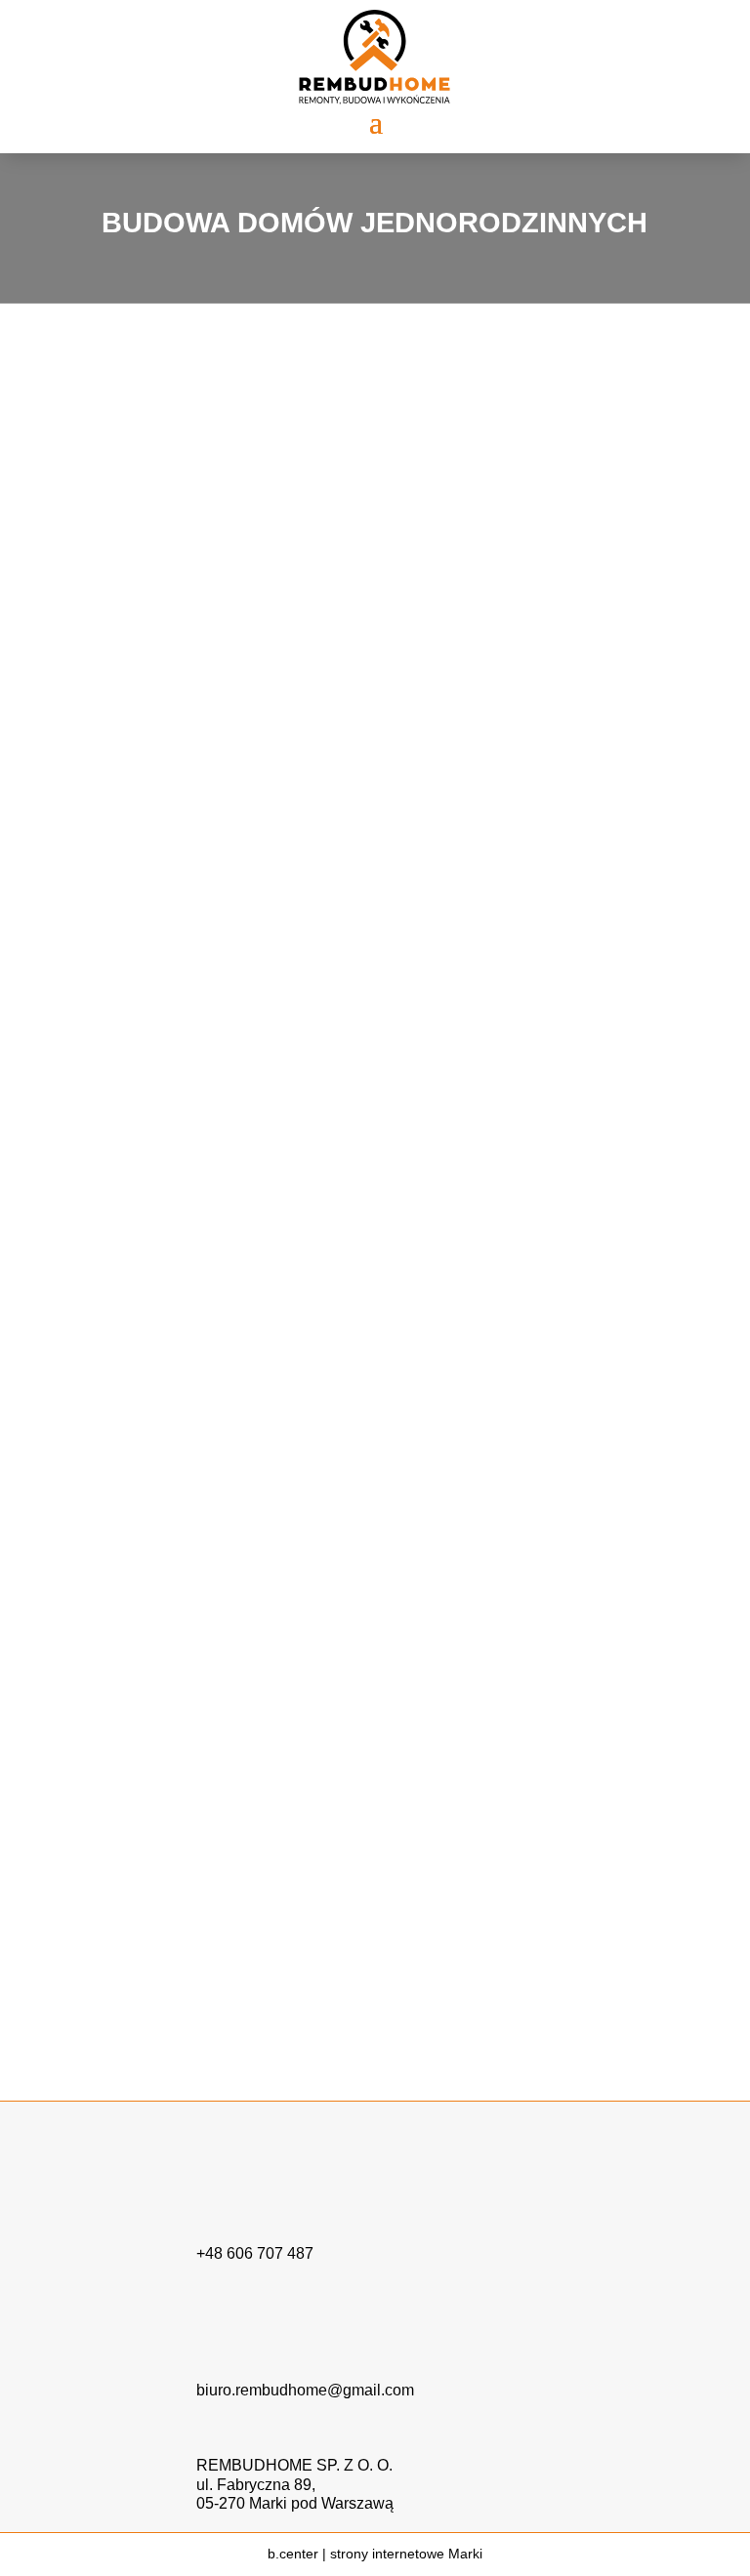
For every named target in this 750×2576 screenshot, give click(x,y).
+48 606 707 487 (255, 2253)
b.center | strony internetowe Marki (375, 2554)
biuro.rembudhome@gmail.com (305, 2390)
